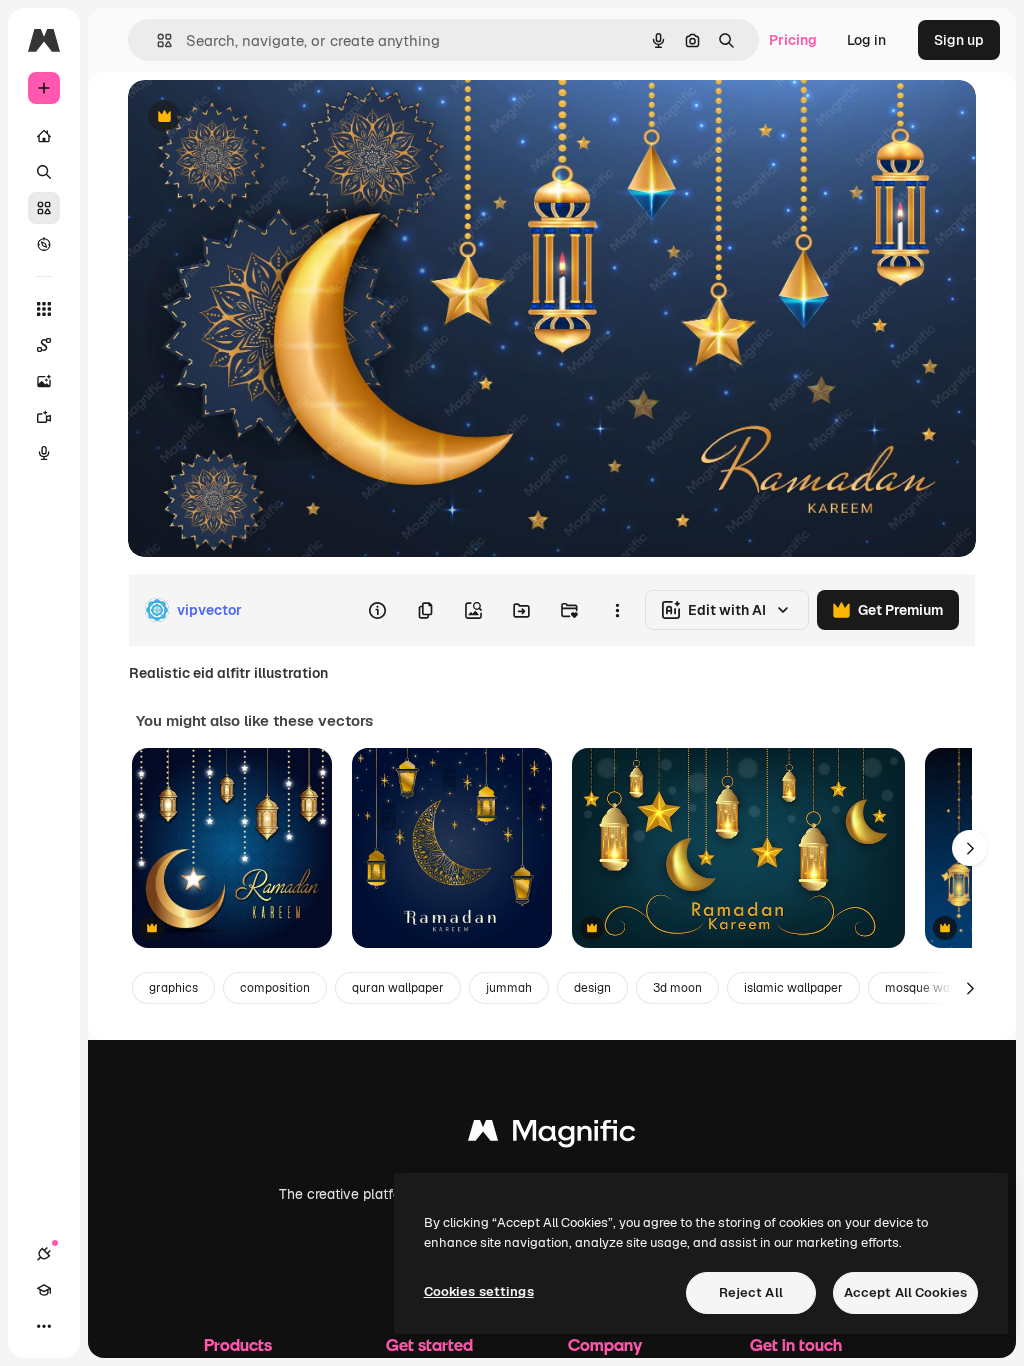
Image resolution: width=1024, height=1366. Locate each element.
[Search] (44, 172)
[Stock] (44, 208)
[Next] (970, 848)
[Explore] (44, 244)
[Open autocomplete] (156, 40)
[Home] (44, 136)
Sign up (959, 40)
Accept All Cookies (905, 1292)
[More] (44, 1326)
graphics (173, 988)
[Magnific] (552, 1135)
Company (605, 1344)
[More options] (617, 610)
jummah (509, 988)
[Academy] (44, 1290)
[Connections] (44, 1254)
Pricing (793, 40)
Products (238, 1344)
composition (275, 988)
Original (256, 117)
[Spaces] (44, 345)
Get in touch (796, 1344)
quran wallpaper (398, 988)
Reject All (751, 1292)
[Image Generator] (44, 381)
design (592, 988)
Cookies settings (479, 1291)
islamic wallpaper (793, 988)
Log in (866, 40)
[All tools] (44, 309)
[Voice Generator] (44, 453)
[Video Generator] (44, 417)
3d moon (677, 988)
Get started (429, 1344)
